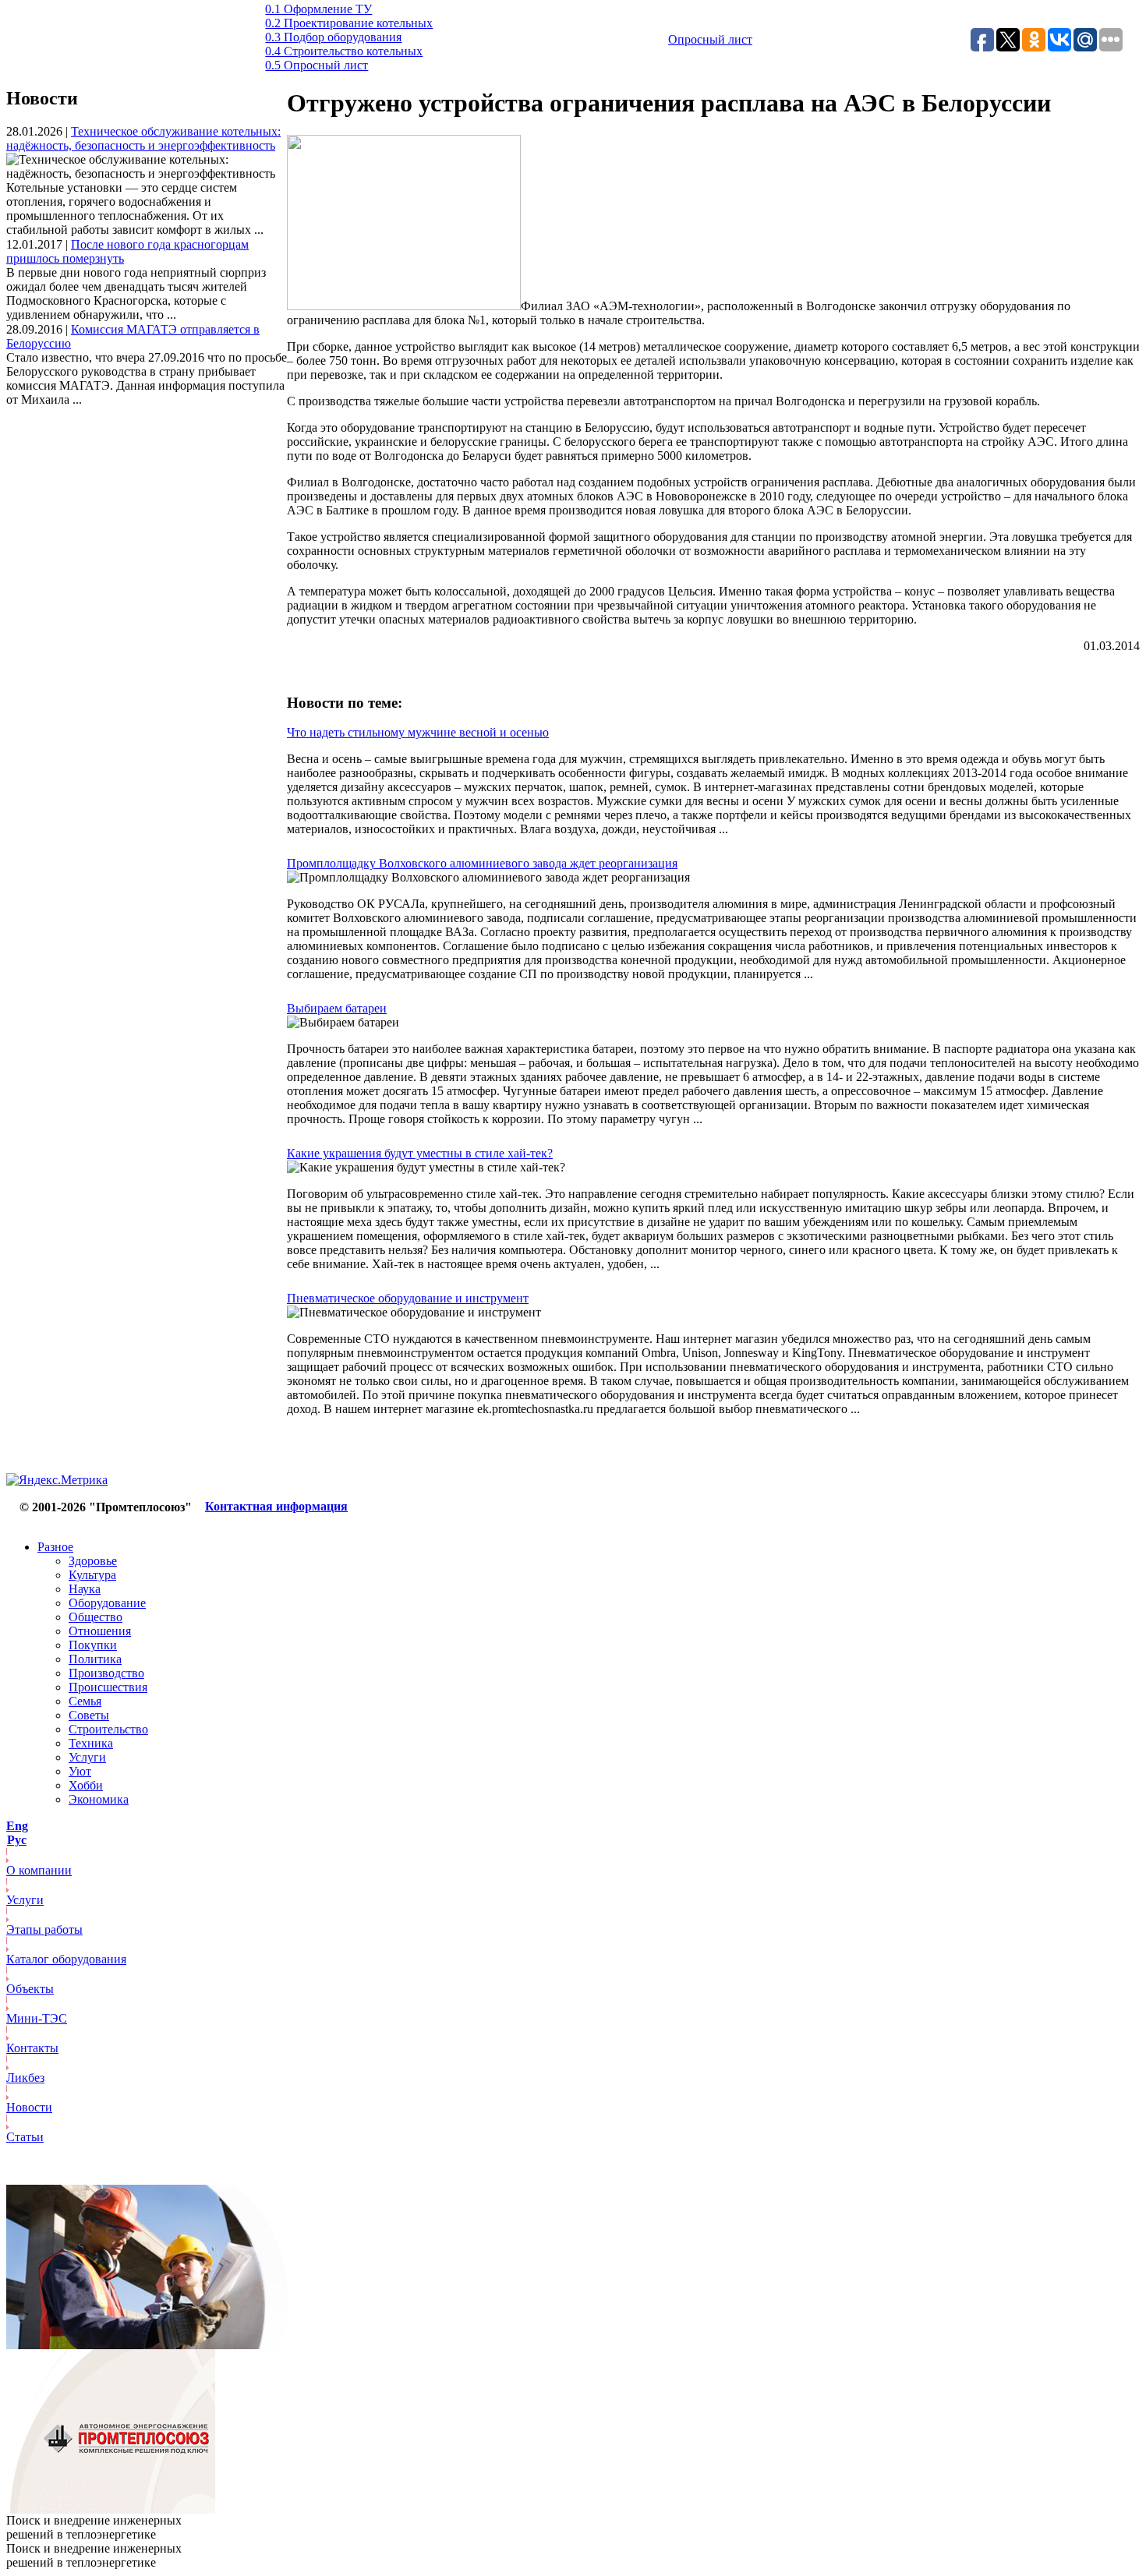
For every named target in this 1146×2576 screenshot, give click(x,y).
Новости (29, 2107)
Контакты (32, 2048)
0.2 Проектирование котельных (349, 23)
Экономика (99, 1799)
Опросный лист (710, 39)
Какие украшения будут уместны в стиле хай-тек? (420, 1153)
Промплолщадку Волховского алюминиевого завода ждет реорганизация (482, 863)
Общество (95, 1617)
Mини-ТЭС (37, 2018)
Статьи (25, 2137)
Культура (92, 1575)
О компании (39, 1870)
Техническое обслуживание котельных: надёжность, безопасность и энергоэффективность (143, 138)
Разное (55, 1547)
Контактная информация (276, 1506)
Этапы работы (44, 1929)
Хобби (86, 1785)
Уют (80, 1771)
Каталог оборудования (66, 1959)
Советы (89, 1715)
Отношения (100, 1631)
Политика (95, 1659)
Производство (106, 1673)
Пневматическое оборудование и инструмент (408, 1298)
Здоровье (93, 1561)
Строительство (108, 1729)
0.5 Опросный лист (317, 65)
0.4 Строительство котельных (344, 51)
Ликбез (25, 2078)
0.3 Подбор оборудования (333, 37)
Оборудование (107, 1603)
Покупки (93, 1645)
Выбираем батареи (337, 1008)
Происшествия (108, 1687)
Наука (85, 1589)
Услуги (87, 1757)
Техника (91, 1743)
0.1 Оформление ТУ (318, 9)
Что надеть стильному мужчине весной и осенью (418, 732)
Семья (85, 1701)
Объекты (30, 1989)
